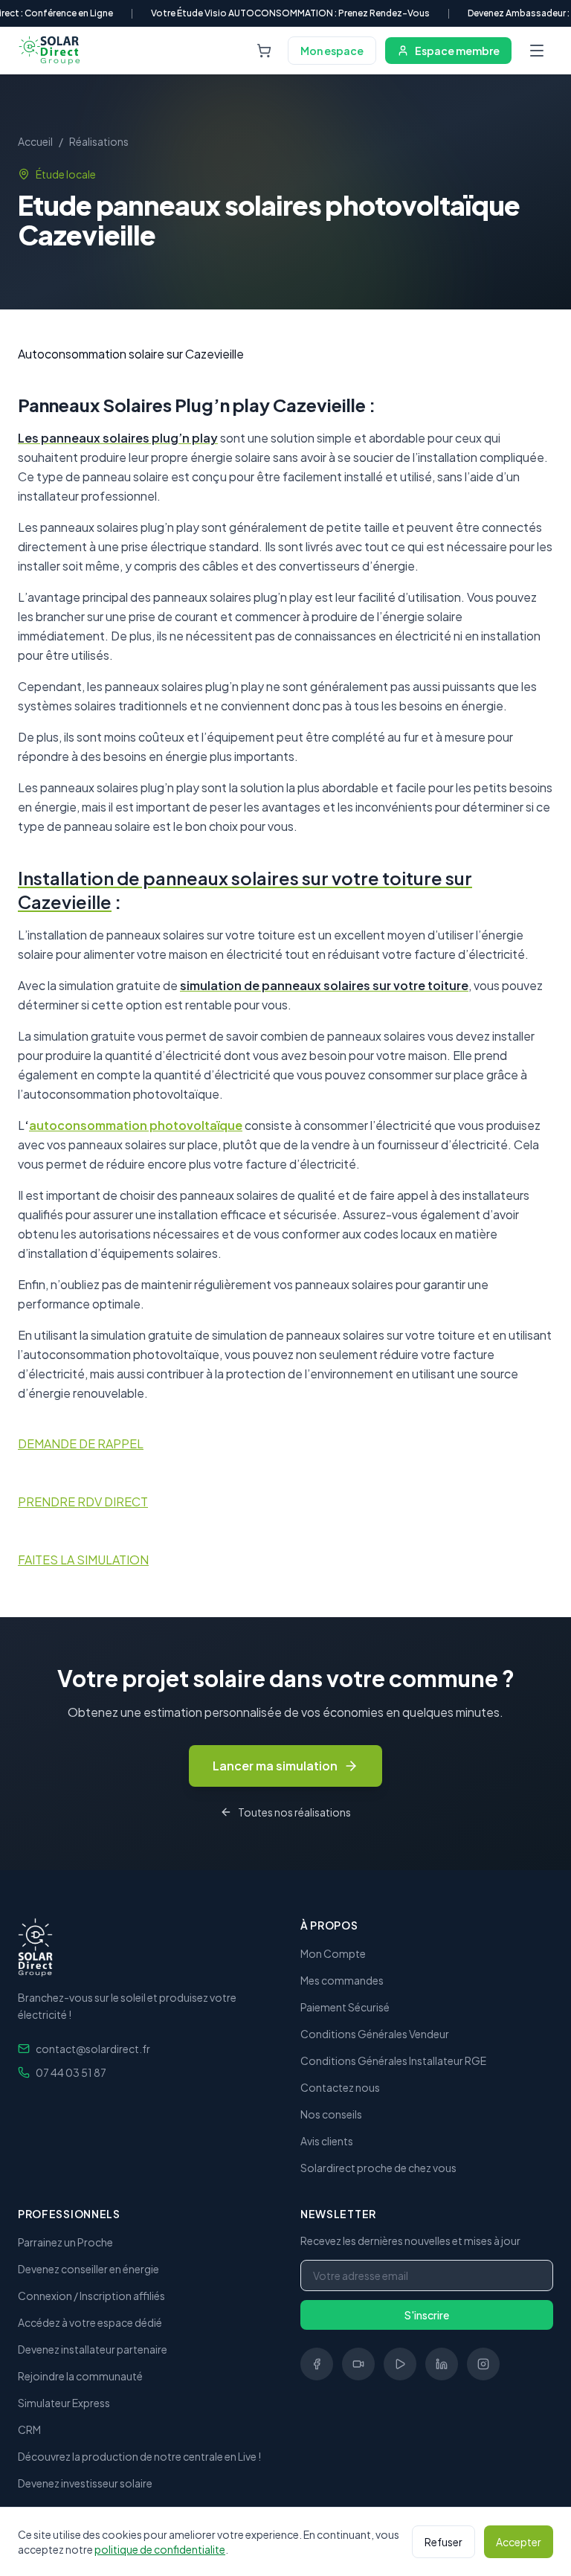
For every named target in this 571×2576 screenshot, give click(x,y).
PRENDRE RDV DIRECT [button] (83, 1501)
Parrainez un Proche (65, 2242)
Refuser (443, 2542)
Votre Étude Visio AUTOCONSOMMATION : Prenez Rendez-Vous (290, 13)
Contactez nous (340, 2087)
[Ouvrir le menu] (537, 51)
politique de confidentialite (160, 2549)
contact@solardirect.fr (93, 2049)
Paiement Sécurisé (345, 2007)
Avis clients (327, 2141)
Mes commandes (342, 1980)
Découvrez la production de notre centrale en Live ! (139, 2456)
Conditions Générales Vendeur (375, 2034)
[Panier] (264, 51)
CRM (29, 2429)
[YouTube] (400, 2364)
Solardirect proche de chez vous (378, 2168)
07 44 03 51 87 (71, 2072)
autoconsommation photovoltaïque (136, 1125)
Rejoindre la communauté (80, 2376)
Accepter (519, 2542)
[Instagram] (483, 2364)
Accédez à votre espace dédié (90, 2322)
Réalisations (99, 141)
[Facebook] (317, 2364)
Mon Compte (333, 1953)
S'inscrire (427, 2315)
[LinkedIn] (442, 2364)
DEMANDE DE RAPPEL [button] (81, 1443)
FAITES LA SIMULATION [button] (83, 1560)
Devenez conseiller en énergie (88, 2269)
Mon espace (332, 51)
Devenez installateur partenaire (93, 2349)
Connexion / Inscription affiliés (91, 2296)
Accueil (35, 141)
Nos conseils (331, 2114)
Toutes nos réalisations (294, 1812)
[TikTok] (358, 2364)
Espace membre (457, 51)
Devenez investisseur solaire (85, 2483)
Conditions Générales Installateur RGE (393, 2061)
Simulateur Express (64, 2403)
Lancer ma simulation (275, 1766)
